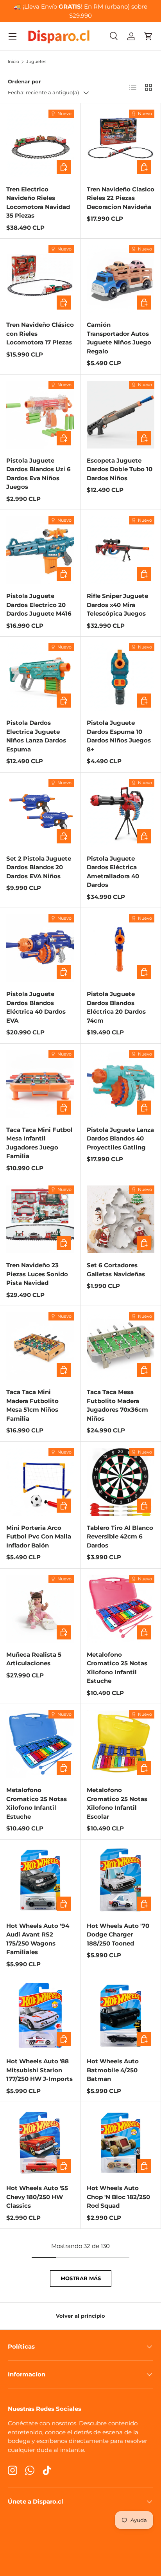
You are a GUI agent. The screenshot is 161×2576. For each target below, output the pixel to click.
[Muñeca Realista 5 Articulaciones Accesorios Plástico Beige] (40, 1609)
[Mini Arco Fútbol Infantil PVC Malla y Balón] (40, 1482)
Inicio (13, 62)
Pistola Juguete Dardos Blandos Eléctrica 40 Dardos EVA (36, 1007)
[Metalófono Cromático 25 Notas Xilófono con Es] (40, 1744)
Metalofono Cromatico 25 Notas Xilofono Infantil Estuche (117, 1668)
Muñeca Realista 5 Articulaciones (34, 1659)
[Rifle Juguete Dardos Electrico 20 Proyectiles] (40, 550)
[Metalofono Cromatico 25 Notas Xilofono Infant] (121, 1744)
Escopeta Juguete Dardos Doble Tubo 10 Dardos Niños (120, 469)
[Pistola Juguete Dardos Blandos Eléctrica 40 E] (40, 948)
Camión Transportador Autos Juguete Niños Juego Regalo (119, 338)
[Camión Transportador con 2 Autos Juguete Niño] (121, 279)
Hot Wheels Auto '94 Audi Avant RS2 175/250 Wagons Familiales (38, 1939)
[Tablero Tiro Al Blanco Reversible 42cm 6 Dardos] (121, 1482)
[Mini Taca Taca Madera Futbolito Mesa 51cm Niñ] (40, 1346)
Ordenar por (24, 81)
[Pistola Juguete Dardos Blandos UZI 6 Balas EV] (40, 415)
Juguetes (36, 62)
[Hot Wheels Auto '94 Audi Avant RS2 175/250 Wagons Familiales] (40, 1880)
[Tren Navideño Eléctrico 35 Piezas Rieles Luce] (40, 143)
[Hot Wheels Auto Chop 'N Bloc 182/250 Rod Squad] (121, 2142)
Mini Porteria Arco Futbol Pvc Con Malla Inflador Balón (39, 1537)
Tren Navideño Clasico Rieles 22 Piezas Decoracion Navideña (121, 198)
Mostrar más (81, 2278)
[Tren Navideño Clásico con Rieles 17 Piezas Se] (40, 279)
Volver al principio (80, 2316)
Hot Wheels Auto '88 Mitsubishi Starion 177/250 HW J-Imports (39, 2070)
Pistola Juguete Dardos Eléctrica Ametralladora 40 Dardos (113, 872)
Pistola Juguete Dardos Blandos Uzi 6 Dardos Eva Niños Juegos (38, 474)
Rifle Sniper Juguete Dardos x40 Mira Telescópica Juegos (117, 605)
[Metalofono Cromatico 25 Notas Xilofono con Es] (121, 1609)
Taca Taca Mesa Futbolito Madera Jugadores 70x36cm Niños (117, 1405)
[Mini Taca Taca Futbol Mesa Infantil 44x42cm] (40, 1084)
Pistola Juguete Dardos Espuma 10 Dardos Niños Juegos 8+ (119, 736)
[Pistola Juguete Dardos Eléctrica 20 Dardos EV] (121, 948)
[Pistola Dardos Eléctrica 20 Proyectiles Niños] (40, 677)
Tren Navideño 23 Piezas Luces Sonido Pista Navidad (37, 1274)
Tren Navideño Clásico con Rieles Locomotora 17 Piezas (40, 333)
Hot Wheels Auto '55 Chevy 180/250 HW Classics (37, 2197)
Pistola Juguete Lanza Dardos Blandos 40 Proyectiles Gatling (120, 1138)
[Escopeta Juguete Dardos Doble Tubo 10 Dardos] (121, 415)
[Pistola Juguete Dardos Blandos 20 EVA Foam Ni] (40, 813)
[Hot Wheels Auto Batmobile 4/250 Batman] (121, 2015)
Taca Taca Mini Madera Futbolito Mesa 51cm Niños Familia (32, 1405)
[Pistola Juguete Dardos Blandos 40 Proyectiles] (121, 1084)
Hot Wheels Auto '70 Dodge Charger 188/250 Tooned (118, 1935)
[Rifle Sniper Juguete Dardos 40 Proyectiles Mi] (121, 550)
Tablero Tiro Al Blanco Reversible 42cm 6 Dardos (120, 1537)
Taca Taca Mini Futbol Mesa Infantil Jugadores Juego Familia (39, 1143)
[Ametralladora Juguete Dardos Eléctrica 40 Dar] (121, 813)
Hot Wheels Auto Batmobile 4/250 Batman (113, 2070)
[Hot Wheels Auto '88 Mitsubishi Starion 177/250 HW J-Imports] (40, 2015)
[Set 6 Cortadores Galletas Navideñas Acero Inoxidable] (121, 1219)
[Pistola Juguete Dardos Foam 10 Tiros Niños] (121, 677)
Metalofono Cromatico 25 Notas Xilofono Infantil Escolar (117, 1803)
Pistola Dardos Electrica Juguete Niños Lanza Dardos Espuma (36, 736)
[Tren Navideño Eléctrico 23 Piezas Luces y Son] (40, 1219)
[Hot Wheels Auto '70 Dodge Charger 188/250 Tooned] (121, 1880)
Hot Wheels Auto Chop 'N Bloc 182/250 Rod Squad (118, 2197)
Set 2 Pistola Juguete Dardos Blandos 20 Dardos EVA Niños (39, 867)
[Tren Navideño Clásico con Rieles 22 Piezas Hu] (121, 143)
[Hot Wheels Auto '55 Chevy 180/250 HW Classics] (40, 2142)
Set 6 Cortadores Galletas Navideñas (116, 1270)
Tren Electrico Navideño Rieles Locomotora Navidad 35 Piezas (38, 203)
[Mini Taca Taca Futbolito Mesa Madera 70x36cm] (121, 1346)
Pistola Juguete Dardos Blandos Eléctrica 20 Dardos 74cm (116, 1007)
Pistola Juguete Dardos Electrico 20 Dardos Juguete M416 (39, 605)
